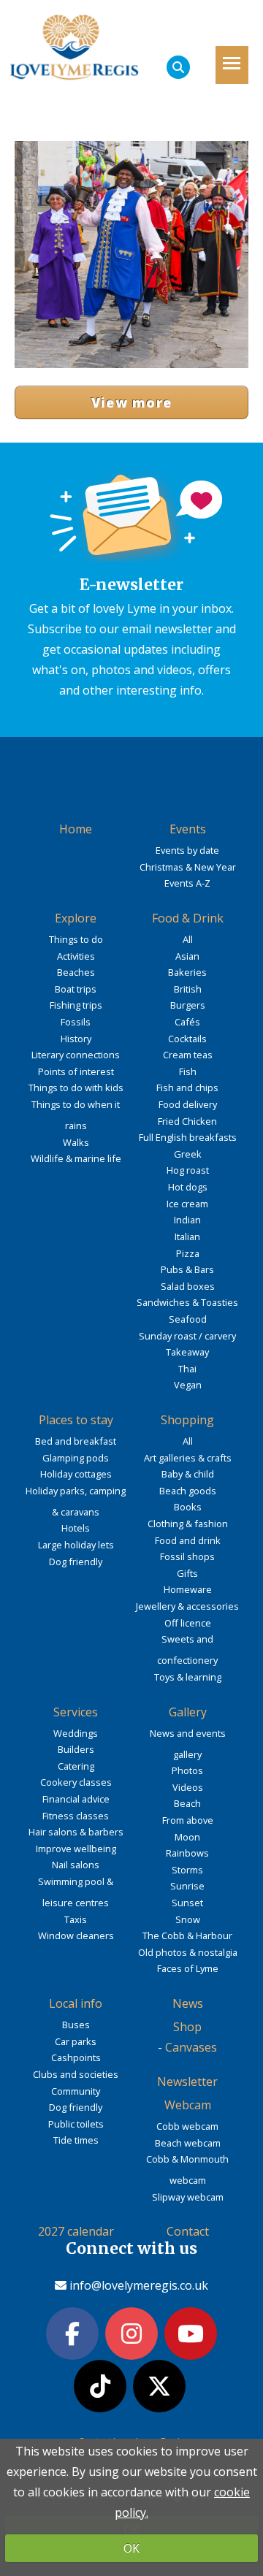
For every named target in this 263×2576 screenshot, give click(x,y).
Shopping (187, 1420)
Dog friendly (76, 1562)
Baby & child (188, 1474)
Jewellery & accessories (187, 1606)
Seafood (188, 1319)
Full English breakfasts (188, 1137)
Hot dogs (188, 1187)
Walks (76, 1142)
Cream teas (188, 1055)
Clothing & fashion (188, 1524)
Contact (188, 2231)
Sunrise (187, 1886)
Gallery (188, 1712)
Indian (187, 1220)
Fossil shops (187, 1556)
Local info (76, 2003)
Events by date (187, 850)
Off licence (188, 1623)
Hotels (76, 1528)
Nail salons (76, 1865)
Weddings (76, 1733)
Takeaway (187, 1352)
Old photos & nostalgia (188, 1952)
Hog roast (188, 1170)
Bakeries (187, 972)
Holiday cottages (76, 1474)
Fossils (76, 1022)
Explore (76, 918)
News (188, 2003)
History (76, 1039)
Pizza (188, 1253)
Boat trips (76, 989)
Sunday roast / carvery (187, 1336)
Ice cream (187, 1204)
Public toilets (76, 2124)
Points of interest (76, 1071)
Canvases (191, 2047)
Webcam (188, 2105)
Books (188, 1507)
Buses (76, 2025)
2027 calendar (76, 2231)
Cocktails (187, 1039)
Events (188, 829)
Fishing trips (76, 1005)
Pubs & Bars (187, 1269)
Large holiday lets (76, 1545)
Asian (187, 956)
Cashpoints (76, 2057)
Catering (76, 1766)
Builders (76, 1749)
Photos (187, 1770)
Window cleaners (76, 1935)
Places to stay (76, 1420)
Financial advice (76, 1799)
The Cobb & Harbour (187, 1935)
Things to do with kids (76, 1088)
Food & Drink (188, 918)
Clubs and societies (76, 2074)
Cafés (187, 1022)
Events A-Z (187, 883)
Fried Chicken (187, 1121)
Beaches (76, 972)
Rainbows (187, 1853)
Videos (188, 1787)
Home (76, 829)
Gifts (187, 1573)
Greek (188, 1154)
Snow (188, 1919)
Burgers (188, 1005)
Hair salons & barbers (76, 1832)
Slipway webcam (188, 2197)
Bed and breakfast (76, 1441)
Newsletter (187, 2082)
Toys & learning (188, 1677)
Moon (187, 1837)
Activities (76, 956)
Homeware (188, 1589)
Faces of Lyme (188, 1968)
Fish (188, 1071)
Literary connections (76, 1055)
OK (131, 2548)
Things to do (76, 939)
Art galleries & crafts (188, 1458)
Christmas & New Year (188, 867)
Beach (187, 1803)
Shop (187, 2027)
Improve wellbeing (76, 1849)
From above (188, 1820)
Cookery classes (76, 1782)
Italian (187, 1237)
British (188, 989)
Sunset (187, 1903)
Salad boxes (188, 1286)
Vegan (188, 1385)
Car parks (76, 2041)
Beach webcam (188, 2143)
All (188, 939)
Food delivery (188, 1104)
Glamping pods (76, 1458)
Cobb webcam (187, 2126)
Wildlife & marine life (76, 1158)
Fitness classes (76, 1816)
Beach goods (188, 1491)
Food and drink (188, 1540)
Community (76, 2091)
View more (132, 402)
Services (76, 1712)
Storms (187, 1870)
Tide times (76, 2140)
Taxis (76, 1919)
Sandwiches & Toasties (187, 1302)
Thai (187, 1369)
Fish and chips (187, 1088)
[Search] (178, 67)
